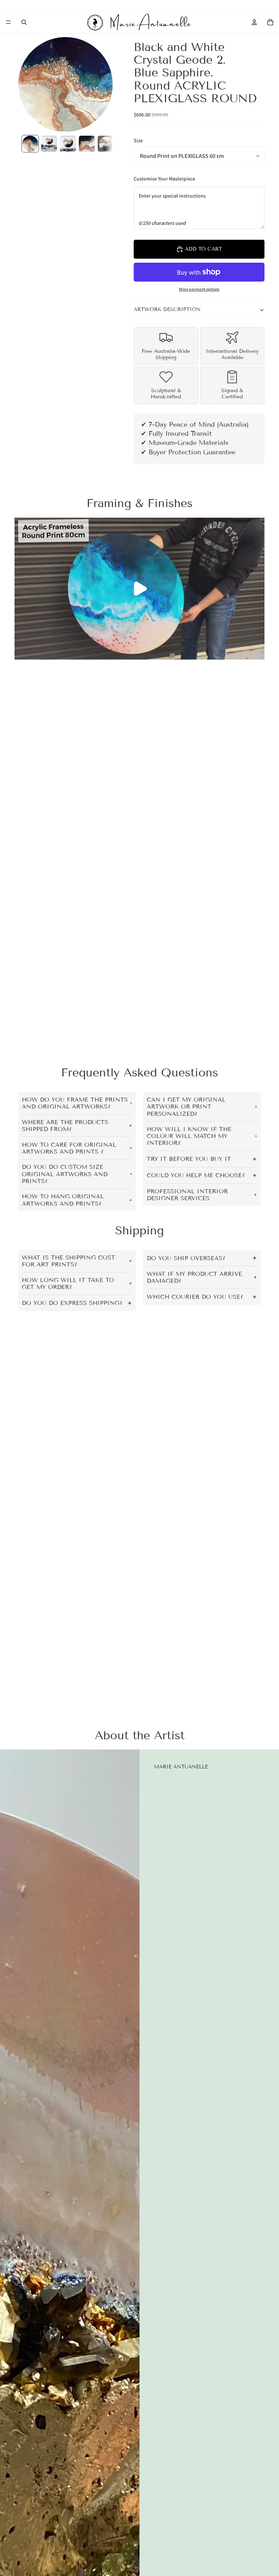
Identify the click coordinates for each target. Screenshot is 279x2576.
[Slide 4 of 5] (87, 144)
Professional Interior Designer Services (187, 1195)
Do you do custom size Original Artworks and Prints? (65, 1174)
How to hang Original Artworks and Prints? (63, 1200)
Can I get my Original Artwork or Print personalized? (186, 1106)
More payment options (199, 289)
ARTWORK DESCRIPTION (167, 309)
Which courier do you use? (195, 1297)
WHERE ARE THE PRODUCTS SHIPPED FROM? (65, 1126)
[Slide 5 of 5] (106, 144)
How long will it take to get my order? (68, 1283)
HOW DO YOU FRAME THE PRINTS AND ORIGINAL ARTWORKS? (75, 1103)
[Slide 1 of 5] (30, 144)
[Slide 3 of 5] (68, 144)
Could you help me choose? (196, 1175)
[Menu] (8, 22)
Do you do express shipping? (72, 1303)
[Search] (24, 22)
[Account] (254, 22)
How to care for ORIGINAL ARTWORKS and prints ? (69, 1148)
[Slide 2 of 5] (49, 144)
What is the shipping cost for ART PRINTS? (68, 1261)
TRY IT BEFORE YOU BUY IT (189, 1159)
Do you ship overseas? (186, 1258)
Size (138, 140)
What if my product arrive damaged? (194, 1277)
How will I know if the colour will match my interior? (189, 1136)
